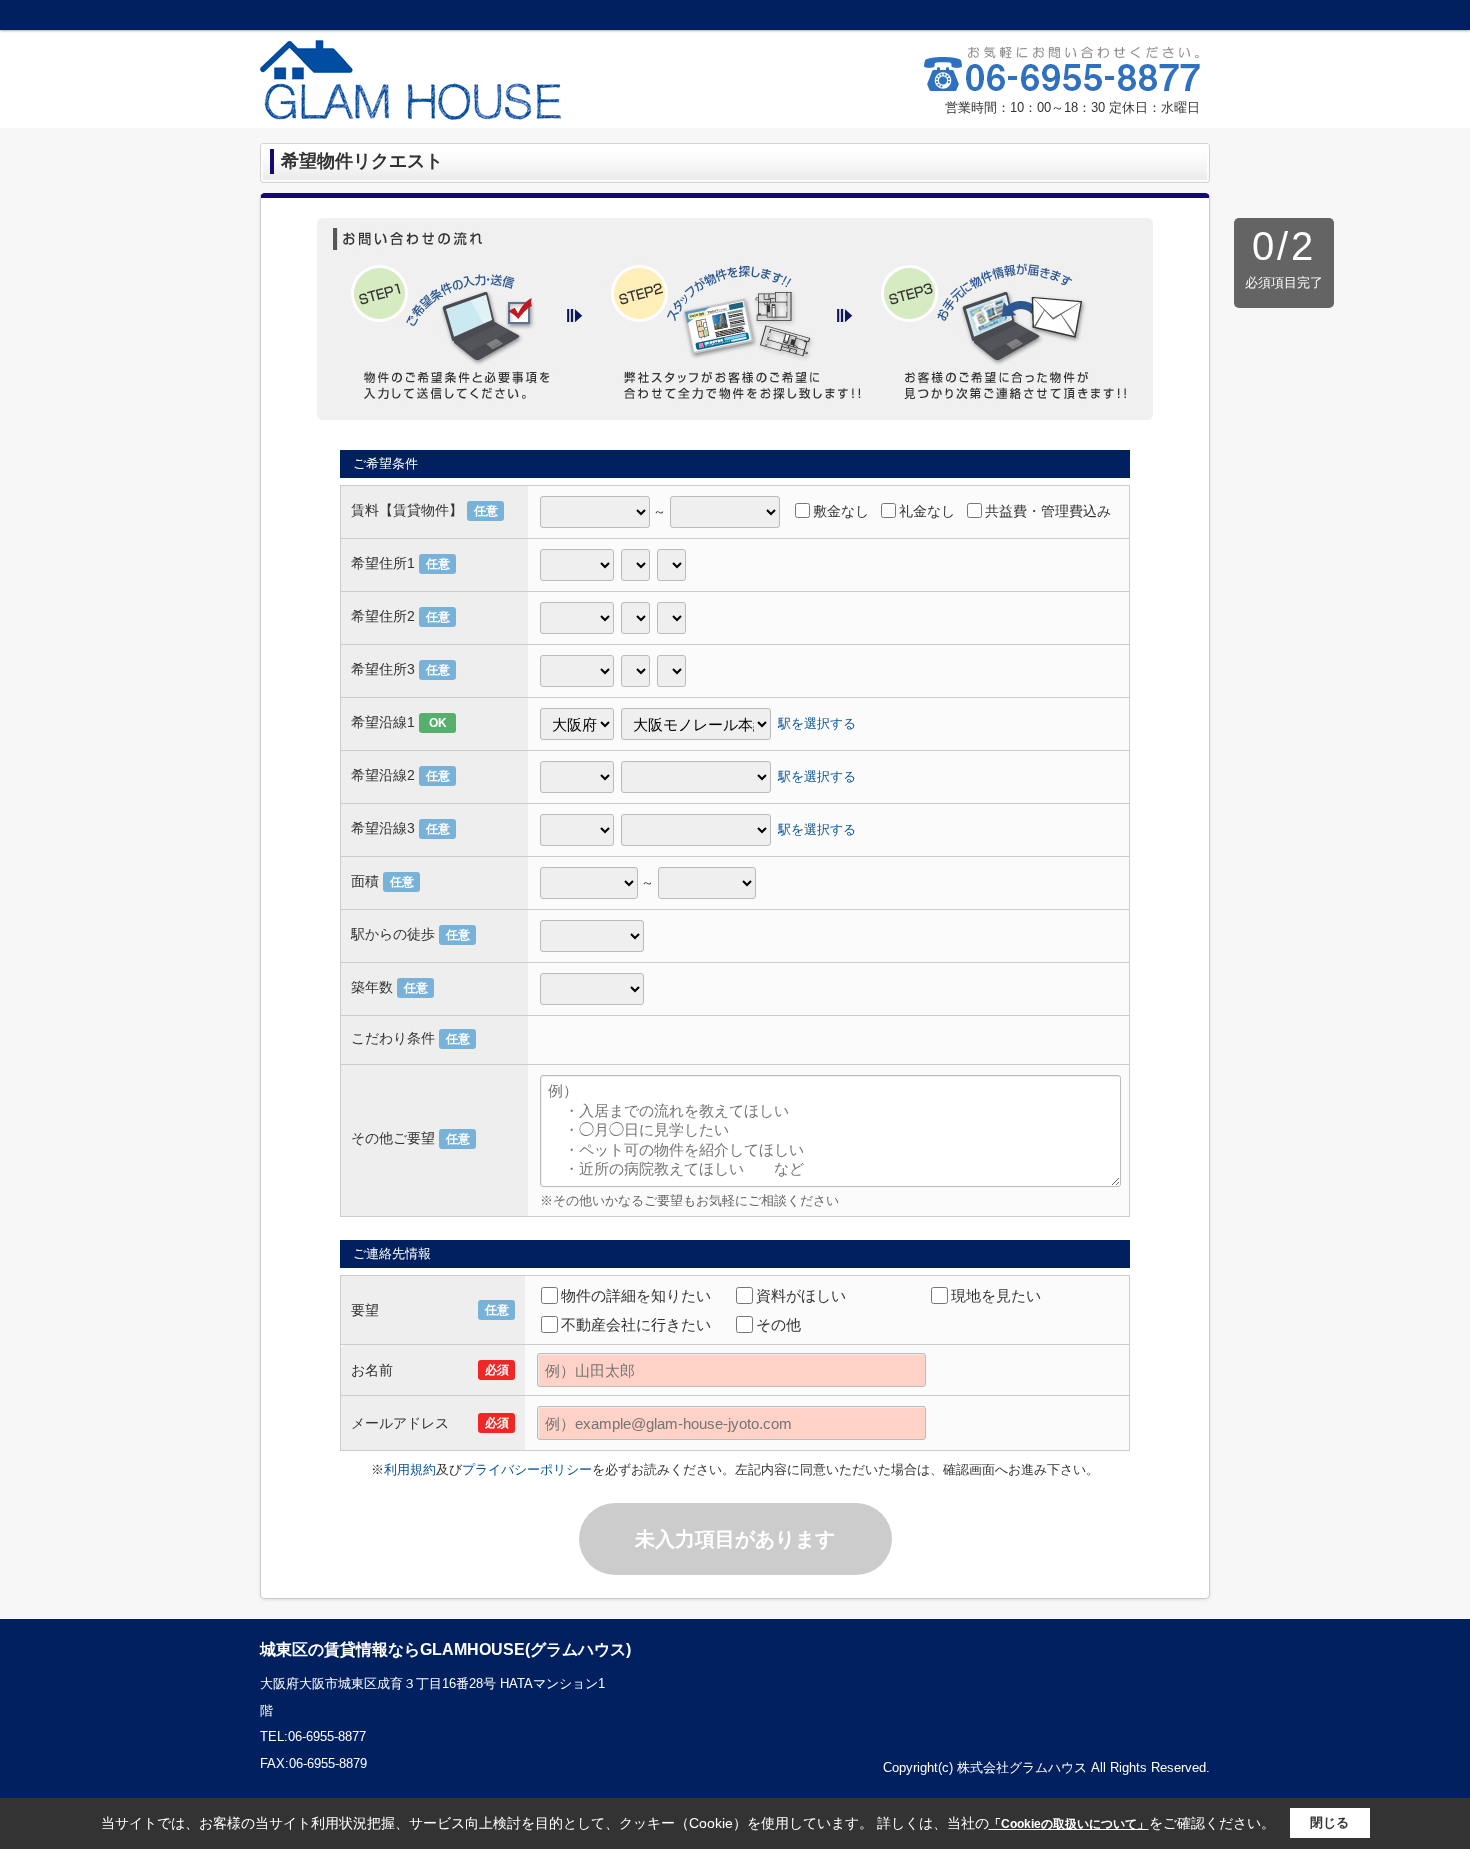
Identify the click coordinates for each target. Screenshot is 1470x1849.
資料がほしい (801, 1295)
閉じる (1329, 1822)
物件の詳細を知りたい (636, 1295)
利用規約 (410, 1469)
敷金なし (841, 511)
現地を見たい (996, 1295)
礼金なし (927, 511)
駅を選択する (817, 723)
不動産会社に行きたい (636, 1324)
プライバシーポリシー (527, 1469)
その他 (778, 1324)
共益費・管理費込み (1048, 511)
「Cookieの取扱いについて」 (1069, 1824)
